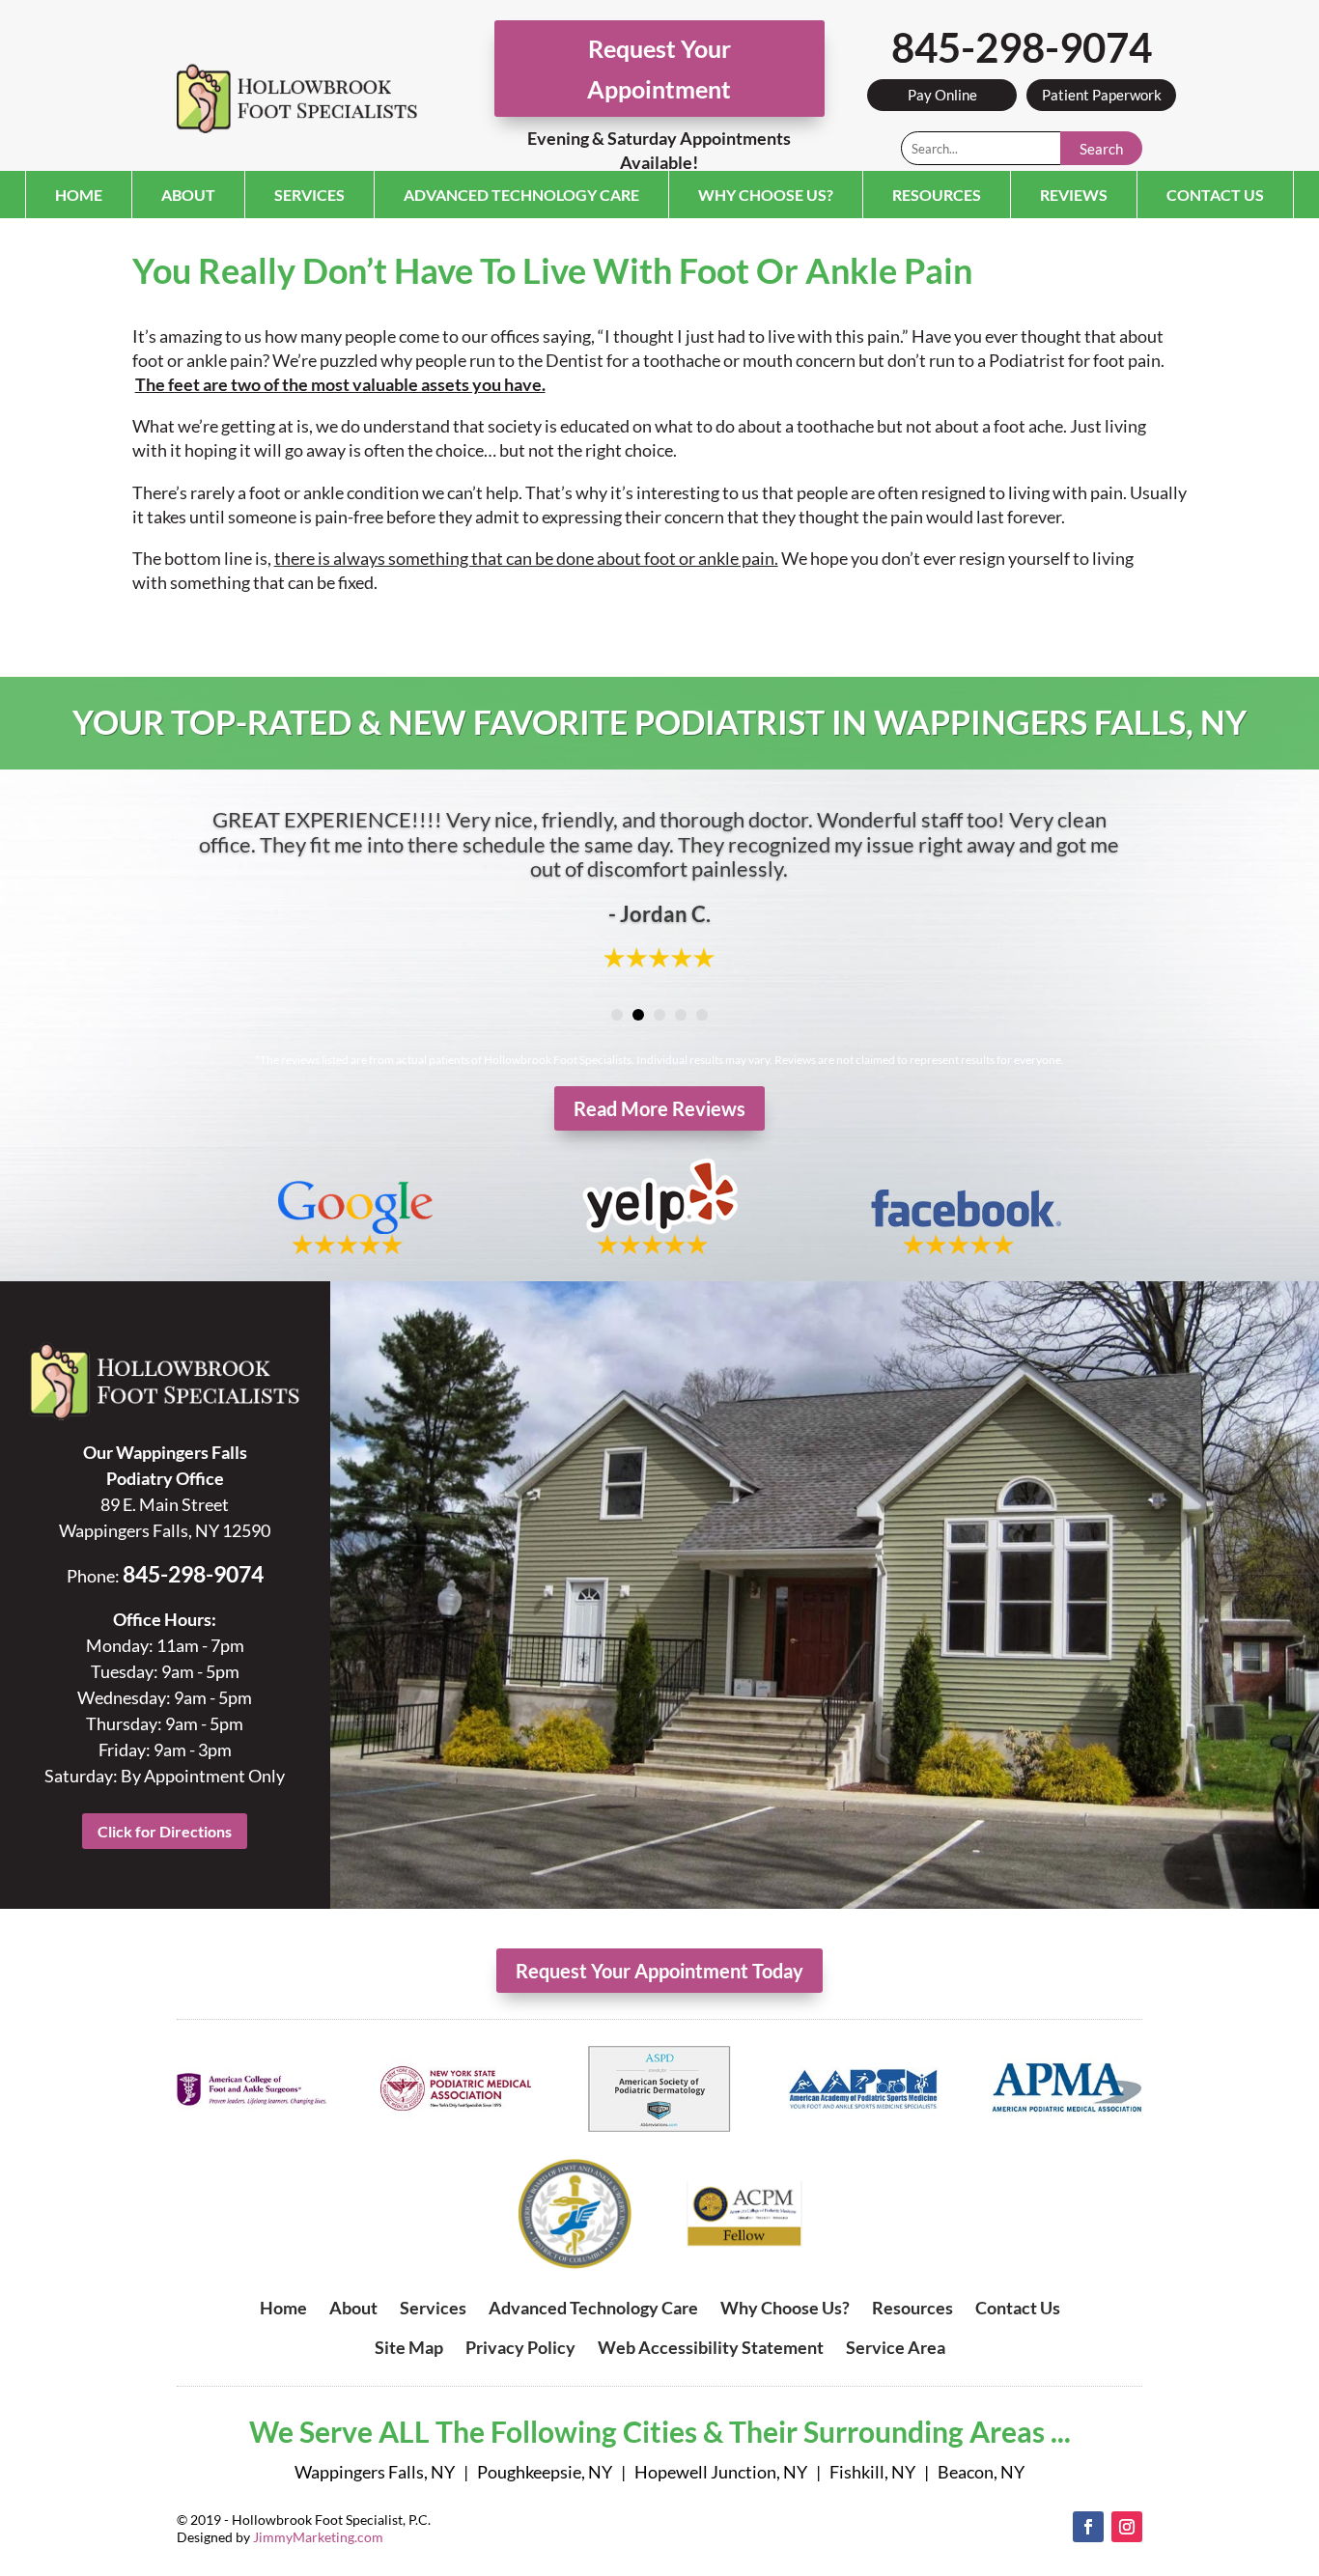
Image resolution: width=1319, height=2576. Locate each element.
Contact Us (1215, 195)
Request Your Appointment (659, 69)
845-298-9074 (1022, 47)
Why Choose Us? (766, 195)
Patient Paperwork (1102, 95)
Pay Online (942, 95)
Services (309, 195)
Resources (937, 195)
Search (1101, 149)
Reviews (1074, 195)
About (188, 195)
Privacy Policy (520, 2347)
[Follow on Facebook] (1088, 2527)
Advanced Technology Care (521, 195)
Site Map (409, 2347)
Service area (896, 2347)
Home (79, 195)
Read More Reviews (659, 1108)
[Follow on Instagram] (1127, 2527)
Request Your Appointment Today (659, 1971)
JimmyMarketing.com (318, 2537)
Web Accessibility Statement (711, 2347)
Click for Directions (165, 1831)
